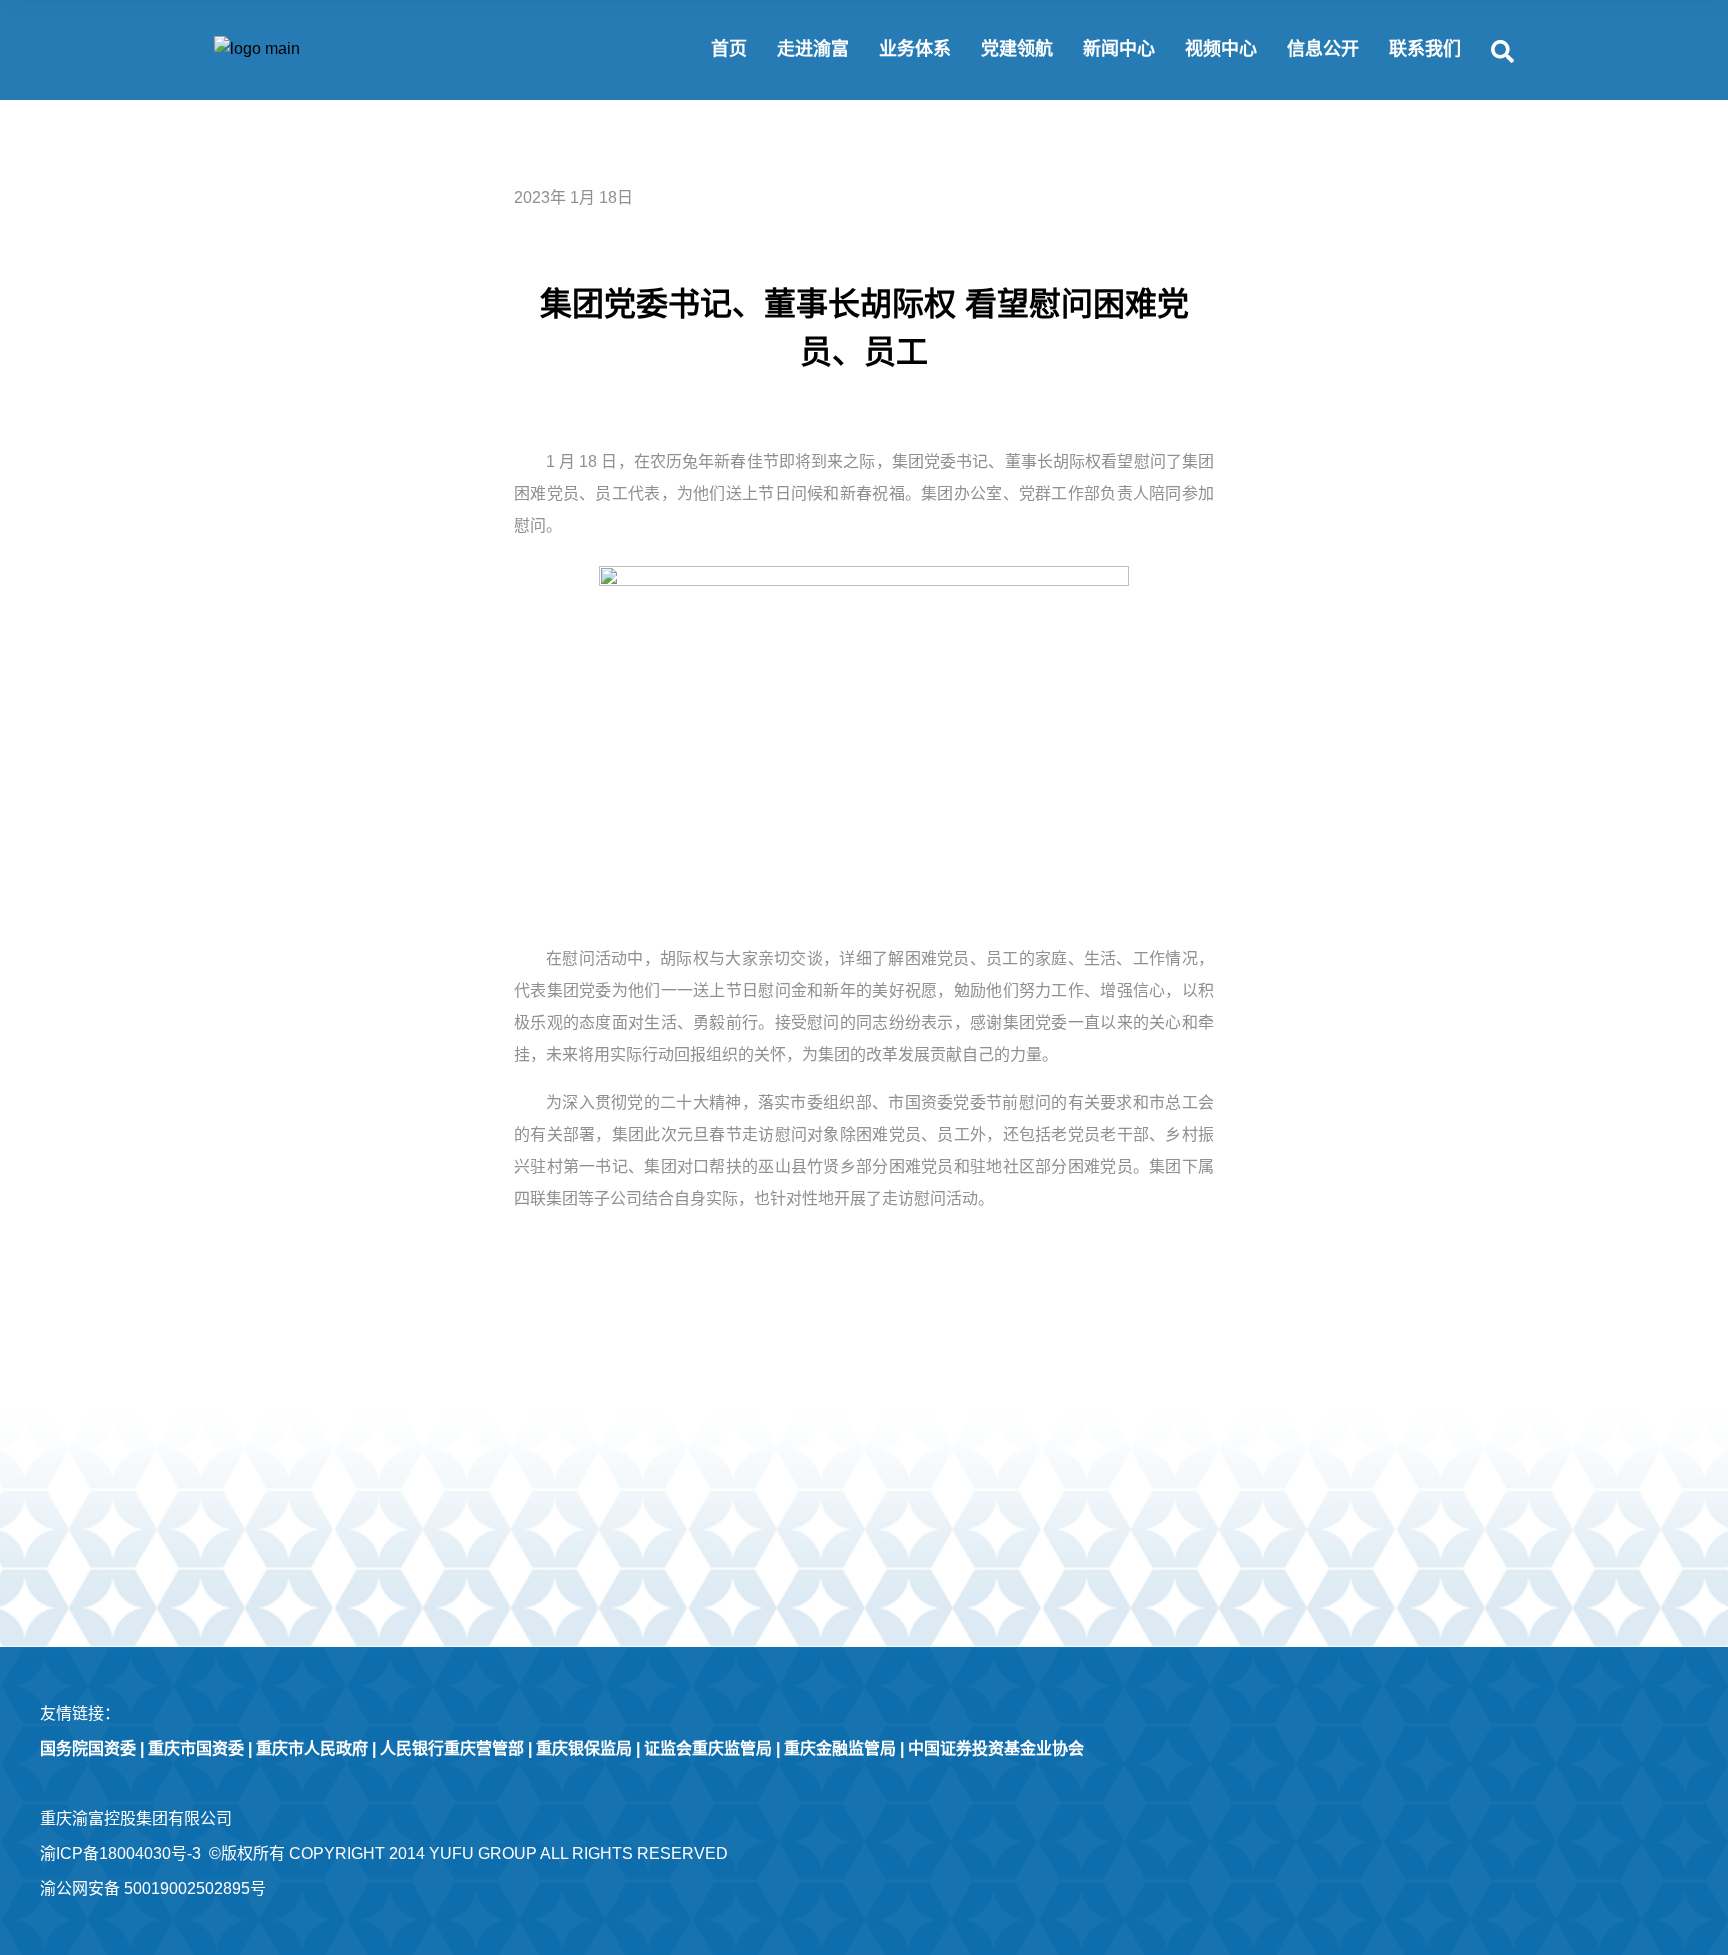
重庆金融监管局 (840, 1748)
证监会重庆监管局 (708, 1748)
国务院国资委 (88, 1748)
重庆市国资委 (196, 1748)
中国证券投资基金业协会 (996, 1748)
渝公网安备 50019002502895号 (153, 1888)
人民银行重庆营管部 (452, 1748)
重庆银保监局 (584, 1748)
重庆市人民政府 (312, 1748)
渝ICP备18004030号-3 (120, 1853)
